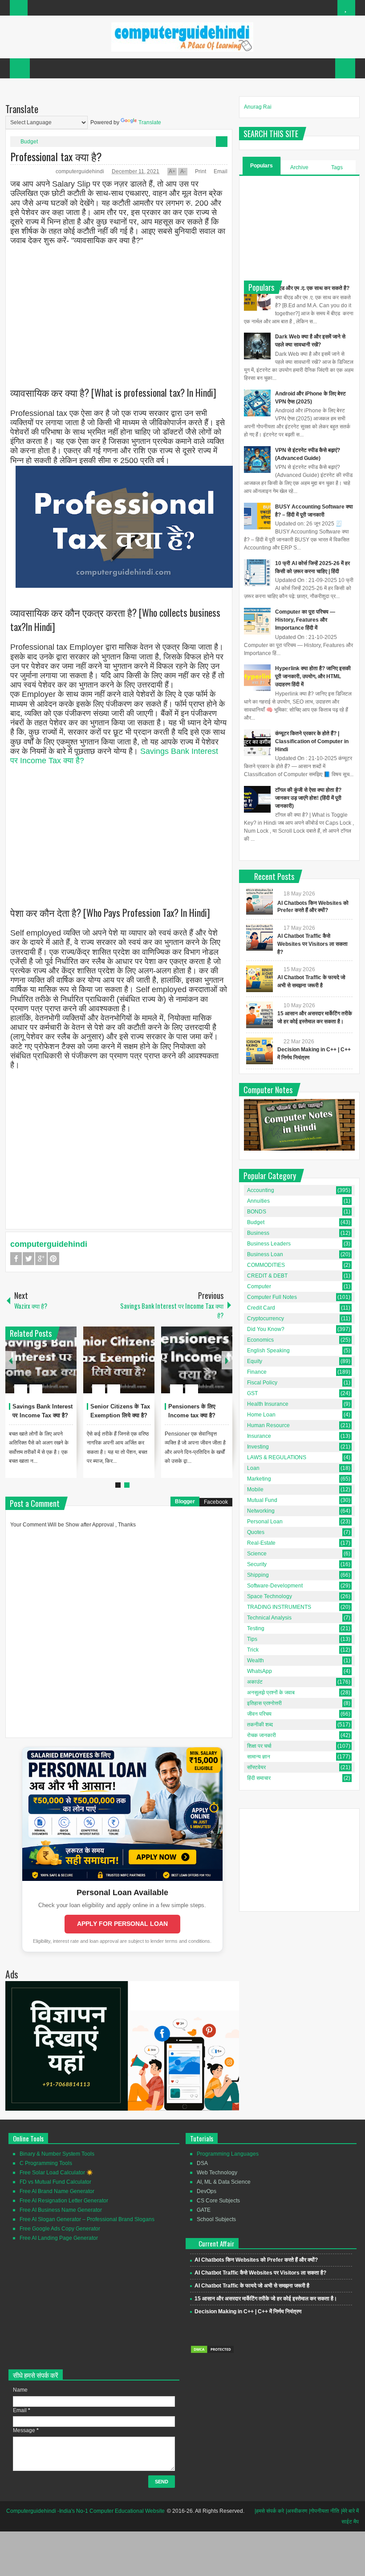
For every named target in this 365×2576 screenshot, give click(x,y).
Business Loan (265, 1254)
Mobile (255, 1489)
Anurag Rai (258, 107)
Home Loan (261, 1415)
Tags (337, 167)
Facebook (16, 1259)
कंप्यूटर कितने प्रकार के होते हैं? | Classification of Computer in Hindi (312, 741)
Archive (299, 167)
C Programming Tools (46, 2163)
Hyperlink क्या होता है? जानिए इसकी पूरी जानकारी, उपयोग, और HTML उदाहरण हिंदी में (313, 676)
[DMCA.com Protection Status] (212, 2352)
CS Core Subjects (218, 2201)
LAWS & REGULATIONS (277, 1457)
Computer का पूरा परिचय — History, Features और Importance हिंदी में (305, 620)
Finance (257, 1372)
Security (257, 1564)
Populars (262, 166)
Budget (29, 142)
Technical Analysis (269, 1618)
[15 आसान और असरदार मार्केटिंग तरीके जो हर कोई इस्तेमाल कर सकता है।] (260, 1015)
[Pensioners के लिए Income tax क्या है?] (197, 1360)
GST (252, 1393)
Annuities (258, 1201)
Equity (255, 1361)
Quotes (256, 1532)
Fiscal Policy (262, 1383)
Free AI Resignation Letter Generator (64, 2201)
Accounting (261, 1190)
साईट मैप (350, 2522)
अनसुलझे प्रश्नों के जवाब (271, 1693)
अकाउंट (255, 1682)
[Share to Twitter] (55, 1367)
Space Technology (270, 1596)
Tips (252, 1639)
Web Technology (217, 2173)
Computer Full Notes (272, 1297)
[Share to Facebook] (43, 1367)
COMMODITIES (266, 1265)
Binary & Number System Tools (57, 2154)
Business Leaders (269, 1244)
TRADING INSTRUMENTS (279, 1607)
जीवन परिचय (259, 1714)
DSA (202, 2163)
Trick (253, 1650)
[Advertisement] (119, 309)
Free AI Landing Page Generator (59, 2238)
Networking (261, 1511)
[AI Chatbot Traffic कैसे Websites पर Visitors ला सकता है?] (260, 937)
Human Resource (268, 1425)
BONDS (257, 1212)
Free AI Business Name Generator (61, 2210)
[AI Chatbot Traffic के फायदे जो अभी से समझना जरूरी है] (260, 979)
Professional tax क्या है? (56, 156)
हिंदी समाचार (259, 1778)
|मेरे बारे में (350, 2511)
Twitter (28, 1259)
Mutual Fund (262, 1500)
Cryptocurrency (266, 1319)
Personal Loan (265, 1522)
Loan (253, 1468)
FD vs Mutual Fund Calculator (55, 2182)
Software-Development (275, 1586)
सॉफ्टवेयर (256, 1767)
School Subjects (216, 2219)
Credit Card (261, 1308)
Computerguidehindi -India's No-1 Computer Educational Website (85, 2511)
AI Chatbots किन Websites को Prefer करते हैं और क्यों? (256, 2260)
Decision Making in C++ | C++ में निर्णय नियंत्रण (248, 2311)
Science (257, 1554)
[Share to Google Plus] (66, 1367)
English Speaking (268, 1351)
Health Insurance (268, 1404)
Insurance (259, 1436)
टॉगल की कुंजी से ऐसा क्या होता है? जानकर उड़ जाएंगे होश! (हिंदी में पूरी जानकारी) (308, 798)
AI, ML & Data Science (224, 2182)
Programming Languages (228, 2154)
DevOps (207, 2191)
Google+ (41, 1259)
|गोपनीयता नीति (324, 2511)
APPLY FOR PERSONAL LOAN (122, 1924)
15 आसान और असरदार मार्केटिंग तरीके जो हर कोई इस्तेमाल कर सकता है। (266, 2299)
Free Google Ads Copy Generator (60, 2229)
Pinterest (53, 1259)
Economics (260, 1340)
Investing (258, 1447)
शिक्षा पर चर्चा (259, 1746)
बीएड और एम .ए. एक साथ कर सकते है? (312, 288)
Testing (256, 1628)
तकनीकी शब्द (260, 1725)
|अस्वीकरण (296, 2511)
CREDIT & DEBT (267, 1276)
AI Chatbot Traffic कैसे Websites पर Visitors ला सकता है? (312, 944)
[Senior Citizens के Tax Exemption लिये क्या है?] (119, 1360)
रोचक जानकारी (262, 1735)
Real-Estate (261, 1543)
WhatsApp (260, 1671)
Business (258, 1233)
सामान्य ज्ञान (259, 1757)
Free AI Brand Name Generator (57, 2191)
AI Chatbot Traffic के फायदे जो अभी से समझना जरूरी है (252, 2286)
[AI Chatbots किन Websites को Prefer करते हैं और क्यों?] (260, 901)
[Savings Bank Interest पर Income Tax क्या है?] (41, 1360)
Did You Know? (266, 1329)
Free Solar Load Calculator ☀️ (56, 2173)
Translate (150, 122)
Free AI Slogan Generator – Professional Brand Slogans (87, 2219)
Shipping (258, 1575)
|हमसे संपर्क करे (269, 2511)
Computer (259, 1286)
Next (227, 1360)
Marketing (259, 1479)
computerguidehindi (81, 171)
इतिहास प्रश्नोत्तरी (264, 1703)
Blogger (185, 1502)
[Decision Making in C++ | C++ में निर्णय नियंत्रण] (260, 1051)
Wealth (255, 1660)
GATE (204, 2210)
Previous (11, 1360)
